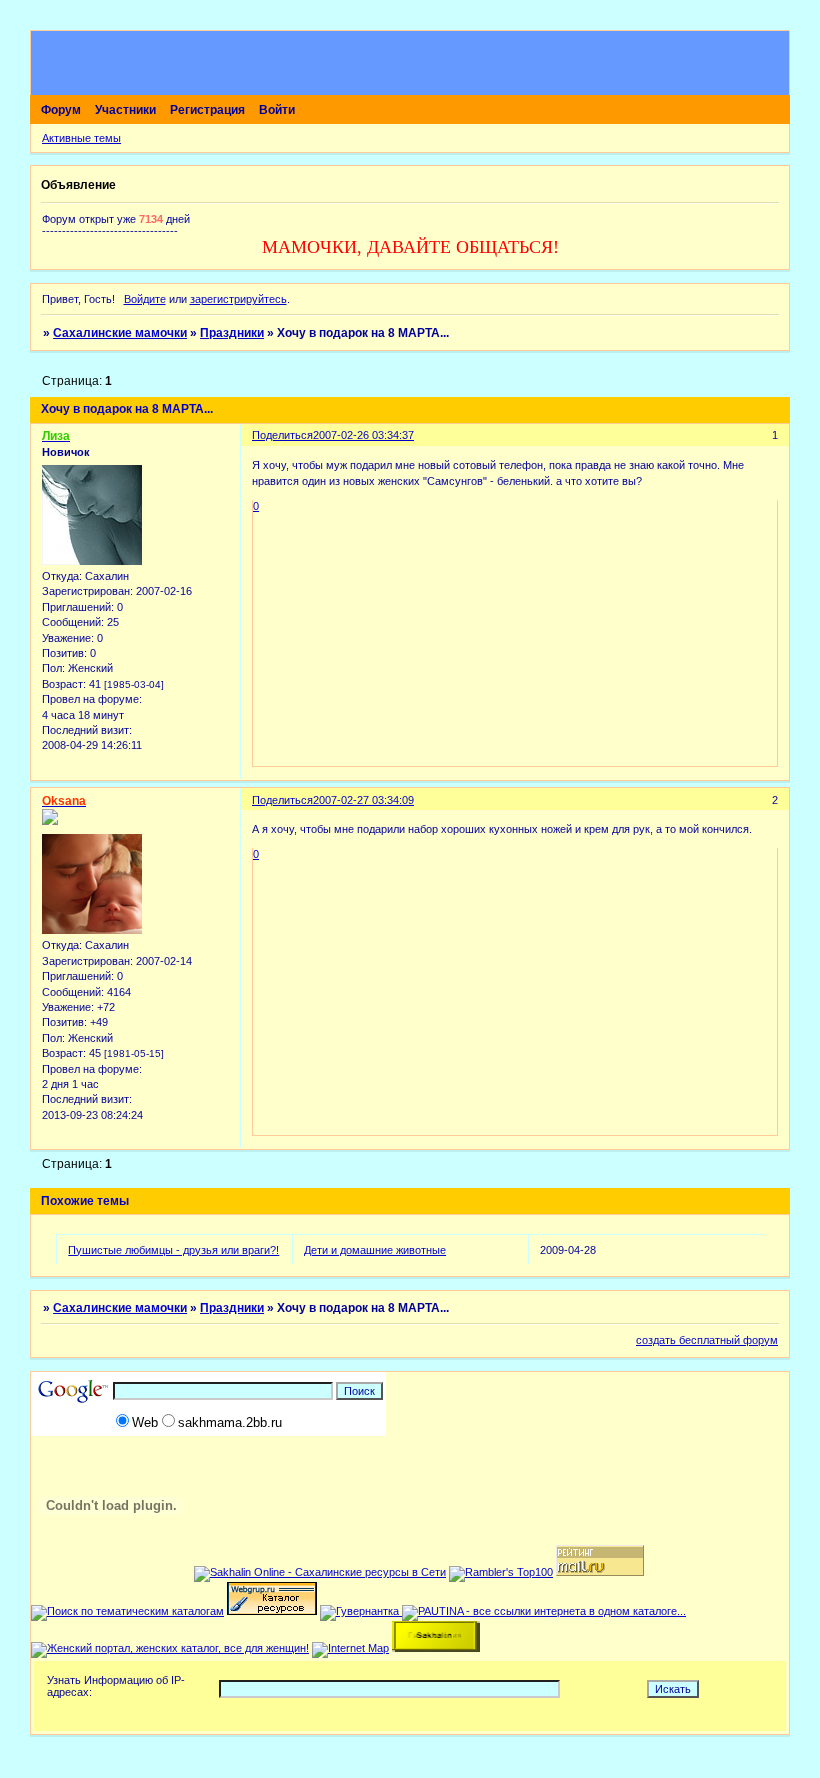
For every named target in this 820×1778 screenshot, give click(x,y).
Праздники (232, 333)
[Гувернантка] (361, 1611)
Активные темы (81, 138)
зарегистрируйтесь (238, 299)
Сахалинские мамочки (120, 333)
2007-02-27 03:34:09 (363, 800)
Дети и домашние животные (375, 1250)
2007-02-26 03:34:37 (363, 435)
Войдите (145, 299)
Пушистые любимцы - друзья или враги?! (173, 1250)
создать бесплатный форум (707, 1340)
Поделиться (282, 435)
